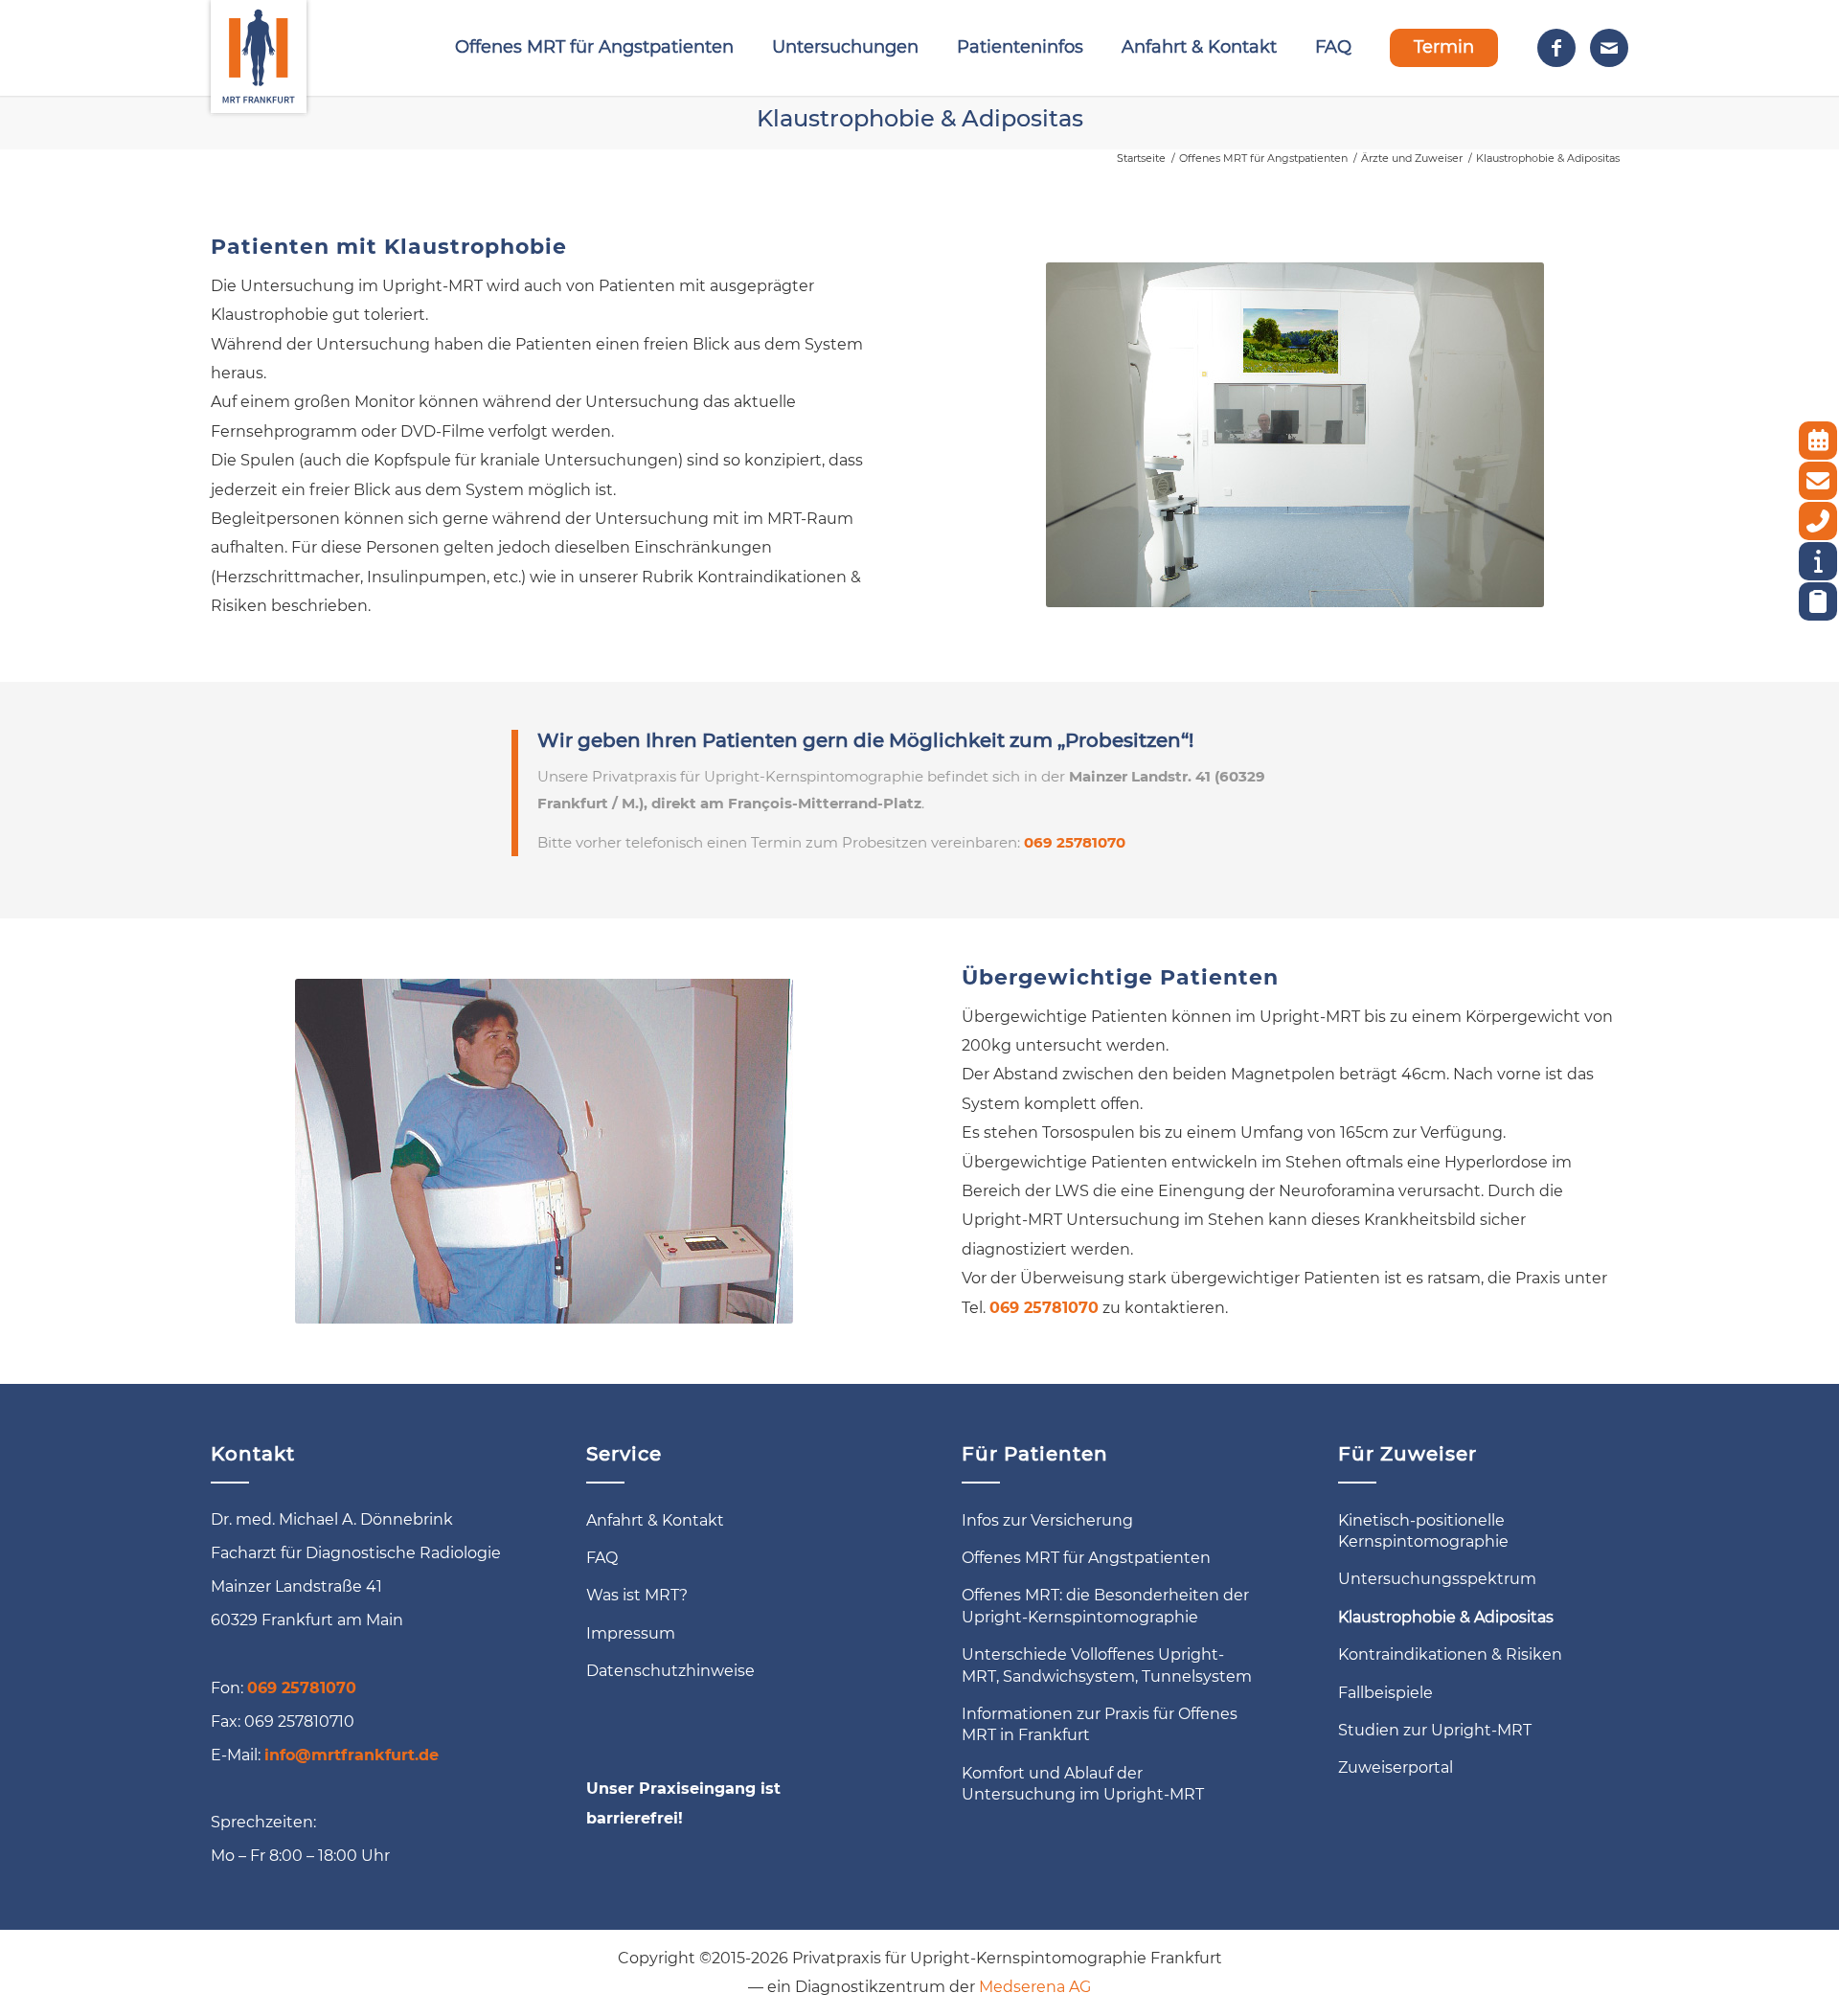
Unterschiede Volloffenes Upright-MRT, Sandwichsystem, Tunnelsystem (1107, 1665)
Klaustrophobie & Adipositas (920, 118)
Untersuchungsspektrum (1437, 1579)
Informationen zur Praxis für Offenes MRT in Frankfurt (1100, 1724)
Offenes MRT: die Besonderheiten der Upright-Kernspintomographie (1105, 1606)
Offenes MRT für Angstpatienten (1086, 1558)
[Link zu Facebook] (1556, 48)
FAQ (602, 1558)
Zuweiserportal (1396, 1767)
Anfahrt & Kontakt (655, 1520)
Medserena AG (1035, 1987)
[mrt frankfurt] (259, 48)
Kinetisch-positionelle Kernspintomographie (1423, 1531)
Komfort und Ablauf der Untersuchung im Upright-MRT (1083, 1784)
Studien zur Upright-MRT (1435, 1730)
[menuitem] (594, 48)
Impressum (631, 1633)
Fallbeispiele (1385, 1693)
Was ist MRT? (637, 1595)
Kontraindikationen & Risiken (1450, 1654)
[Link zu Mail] (1609, 48)
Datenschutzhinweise (670, 1671)
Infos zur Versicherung (1047, 1520)
